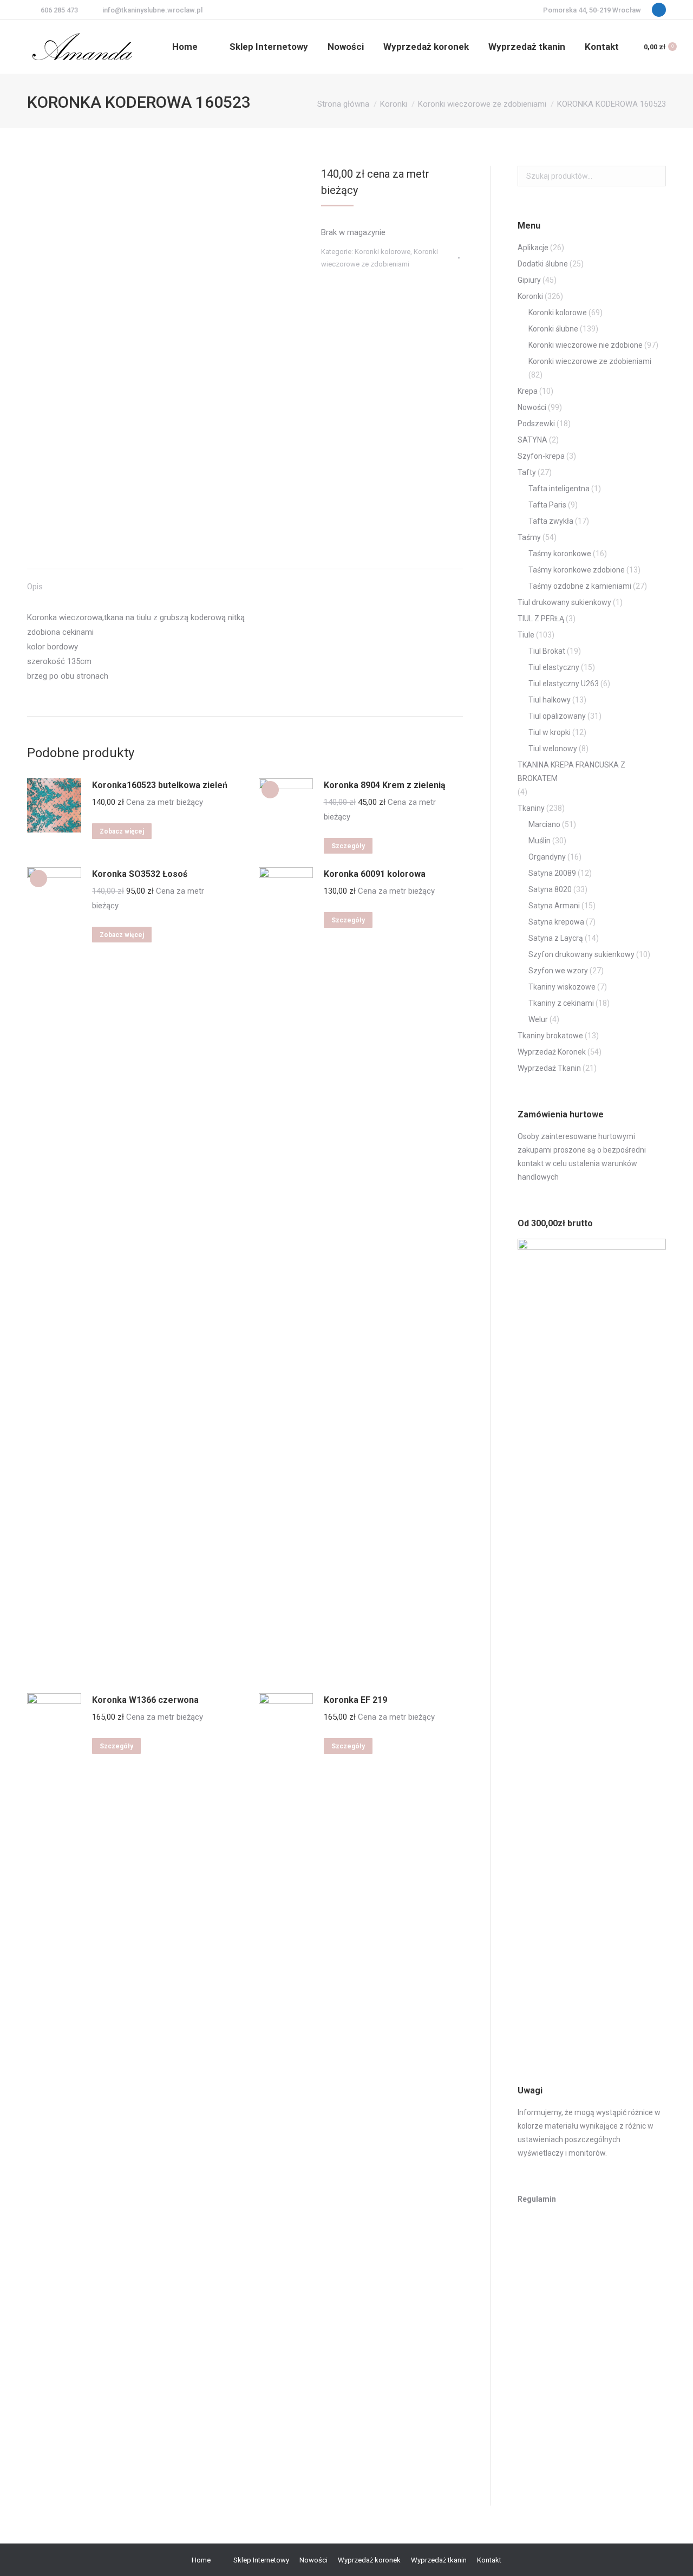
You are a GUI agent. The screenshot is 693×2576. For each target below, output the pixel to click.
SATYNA (532, 440)
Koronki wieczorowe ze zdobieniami (590, 361)
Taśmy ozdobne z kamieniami (580, 586)
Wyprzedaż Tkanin (549, 1068)
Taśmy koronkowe (560, 554)
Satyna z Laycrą (556, 938)
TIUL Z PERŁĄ (541, 619)
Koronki (530, 296)
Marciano (544, 824)
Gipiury (529, 280)
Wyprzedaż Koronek (552, 1052)
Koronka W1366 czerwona (145, 1700)
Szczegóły (348, 846)
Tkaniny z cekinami (561, 1003)
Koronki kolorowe (383, 252)
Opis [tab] (35, 587)
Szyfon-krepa (541, 456)
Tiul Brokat (547, 651)
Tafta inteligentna (559, 489)
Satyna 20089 (552, 873)
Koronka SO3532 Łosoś (140, 874)
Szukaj (655, 176)
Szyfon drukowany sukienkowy (581, 954)
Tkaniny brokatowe (550, 1036)
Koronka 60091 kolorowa (375, 874)
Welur (538, 1019)
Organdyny (547, 857)
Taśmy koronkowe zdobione (577, 570)
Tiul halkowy (550, 700)
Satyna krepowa (556, 922)
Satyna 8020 (550, 889)
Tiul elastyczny (554, 667)
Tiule (526, 635)
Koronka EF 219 (355, 1700)
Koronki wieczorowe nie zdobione (586, 345)
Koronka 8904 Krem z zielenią (385, 785)
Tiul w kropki (550, 732)
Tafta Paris (547, 505)
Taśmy (529, 537)
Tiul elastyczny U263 (564, 684)
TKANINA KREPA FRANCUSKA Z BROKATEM (571, 772)
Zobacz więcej (122, 831)
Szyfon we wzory (558, 971)
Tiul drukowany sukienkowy (564, 602)
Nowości (532, 407)
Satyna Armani (554, 906)
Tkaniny (531, 808)
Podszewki (536, 424)
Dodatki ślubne (543, 264)
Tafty (527, 472)
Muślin (540, 841)
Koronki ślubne (553, 329)
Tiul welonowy (553, 749)
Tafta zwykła (551, 521)
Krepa (528, 391)
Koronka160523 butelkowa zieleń (160, 785)
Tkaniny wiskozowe (562, 987)
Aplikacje (533, 248)
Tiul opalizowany (557, 716)
